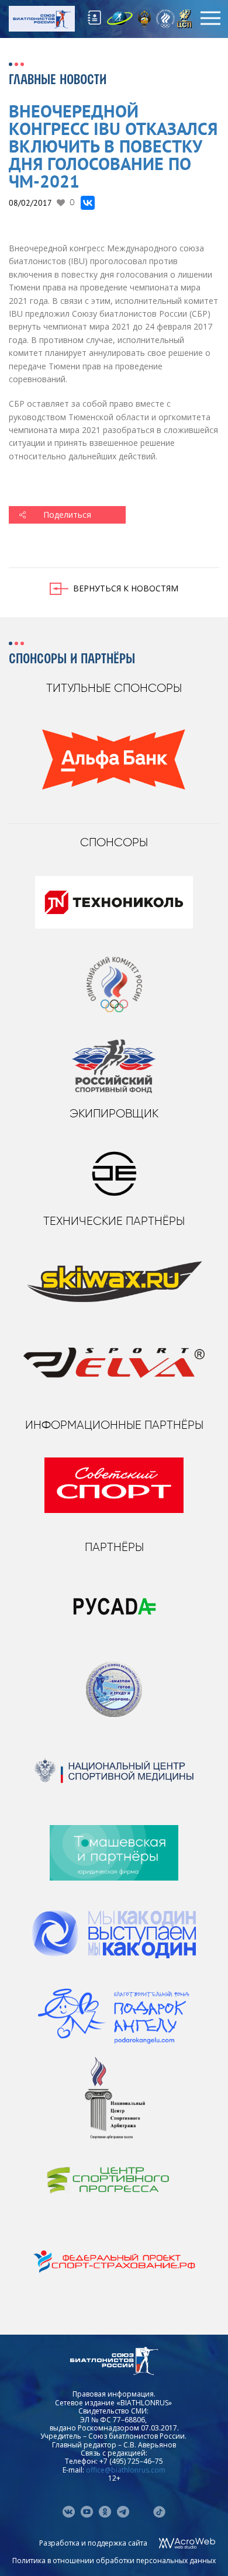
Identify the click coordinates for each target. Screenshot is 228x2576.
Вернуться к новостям (126, 588)
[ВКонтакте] (88, 203)
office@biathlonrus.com (126, 2470)
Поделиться (67, 515)
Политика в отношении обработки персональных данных (114, 2561)
